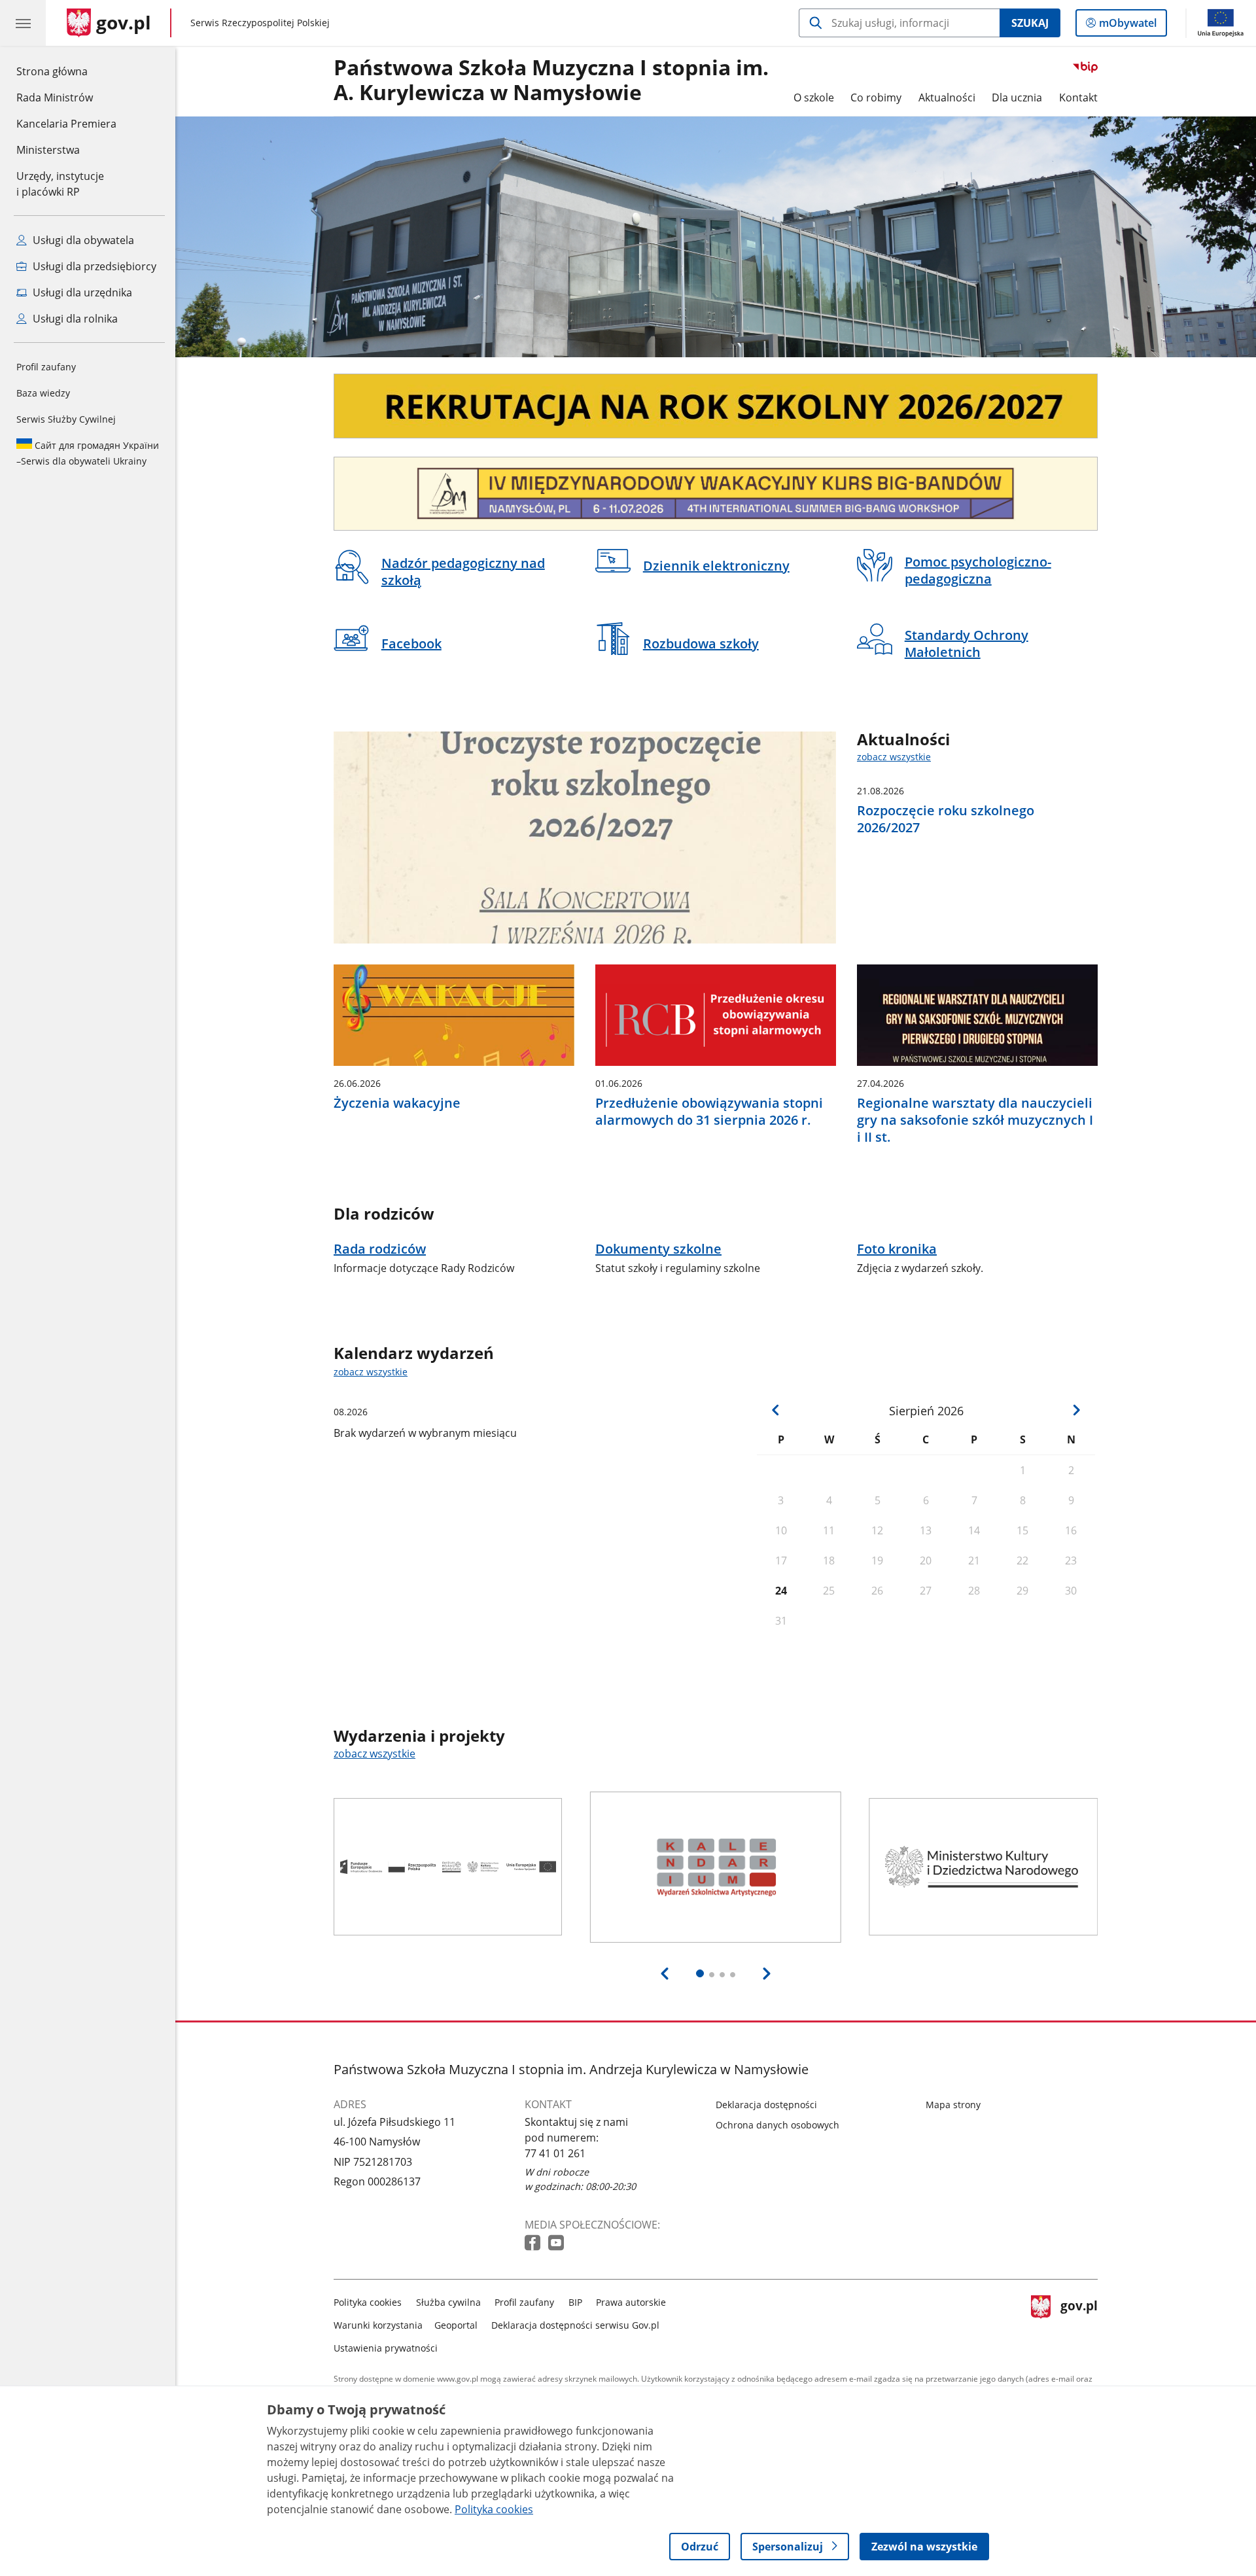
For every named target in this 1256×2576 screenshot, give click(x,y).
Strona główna (66, 71)
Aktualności (947, 97)
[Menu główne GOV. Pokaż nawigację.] (23, 23)
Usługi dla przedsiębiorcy (93, 266)
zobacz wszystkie (894, 757)
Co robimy (876, 97)
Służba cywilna (448, 2302)
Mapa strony (953, 2105)
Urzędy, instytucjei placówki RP (60, 184)
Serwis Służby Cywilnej (66, 419)
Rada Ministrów (55, 97)
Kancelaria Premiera (66, 124)
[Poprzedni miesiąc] (776, 1410)
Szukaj (1030, 23)
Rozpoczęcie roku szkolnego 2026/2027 (946, 819)
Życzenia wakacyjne (397, 1103)
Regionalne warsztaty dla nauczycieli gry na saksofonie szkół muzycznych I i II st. (975, 1120)
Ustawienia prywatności (386, 2348)
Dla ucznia (1017, 97)
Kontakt (1078, 97)
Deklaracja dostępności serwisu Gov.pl (575, 2325)
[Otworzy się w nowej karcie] (534, 2243)
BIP (575, 2302)
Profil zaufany (46, 367)
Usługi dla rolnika (74, 319)
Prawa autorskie (631, 2302)
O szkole (814, 97)
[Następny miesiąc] (1076, 1410)
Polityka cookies (368, 2302)
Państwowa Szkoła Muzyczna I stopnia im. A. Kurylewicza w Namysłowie (551, 80)
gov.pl (1079, 2322)
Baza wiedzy (43, 393)
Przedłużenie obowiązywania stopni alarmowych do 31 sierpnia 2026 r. (709, 1112)
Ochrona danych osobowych (777, 2125)
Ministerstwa (48, 150)
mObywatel (1127, 26)
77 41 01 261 (555, 2153)
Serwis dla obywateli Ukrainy (88, 453)
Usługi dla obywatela (82, 240)
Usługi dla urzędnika (81, 292)
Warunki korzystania (378, 2325)
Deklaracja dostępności (766, 2105)
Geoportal (456, 2325)
